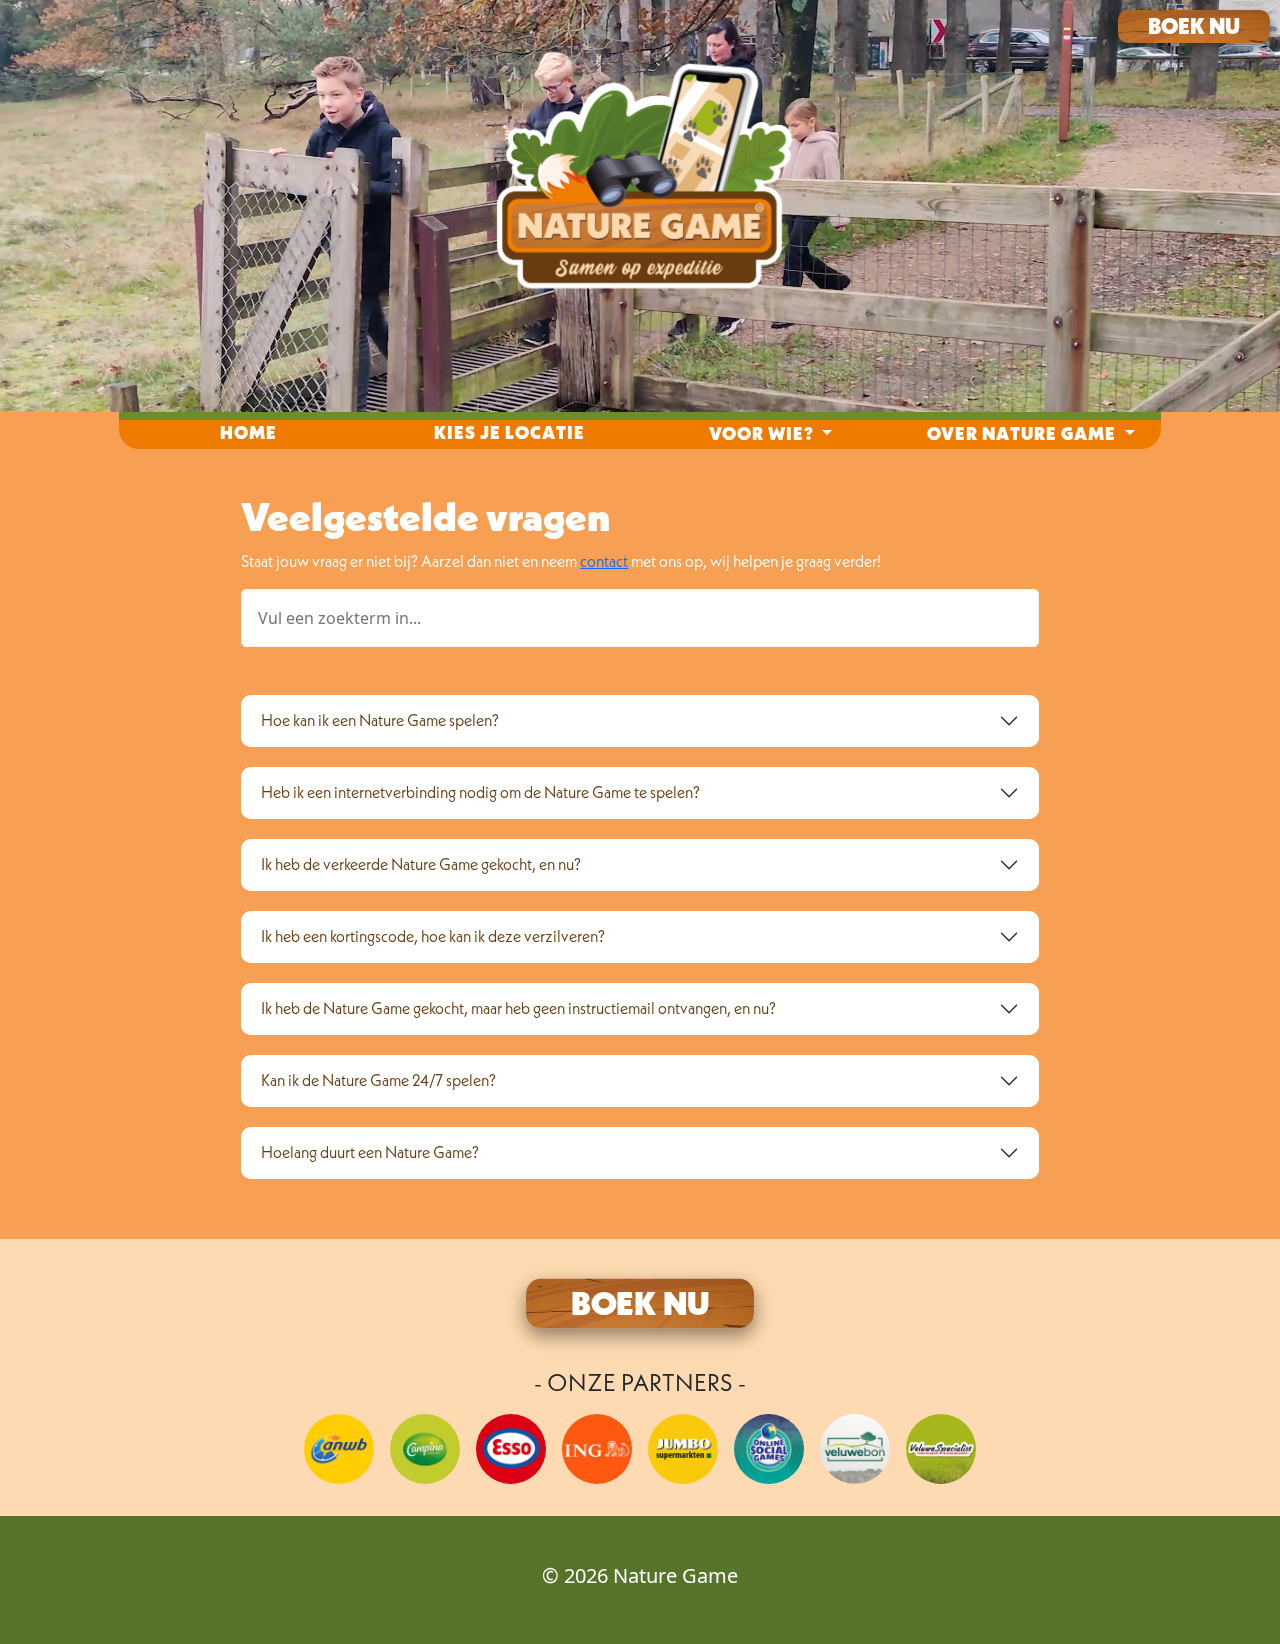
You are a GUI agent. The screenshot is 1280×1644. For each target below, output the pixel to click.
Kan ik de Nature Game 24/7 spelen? (378, 1080)
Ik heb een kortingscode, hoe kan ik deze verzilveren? (433, 936)
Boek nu (1194, 26)
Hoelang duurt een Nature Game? (370, 1152)
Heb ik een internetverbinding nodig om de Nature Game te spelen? (480, 792)
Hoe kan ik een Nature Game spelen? (380, 720)
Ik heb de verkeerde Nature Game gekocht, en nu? (421, 864)
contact (604, 561)
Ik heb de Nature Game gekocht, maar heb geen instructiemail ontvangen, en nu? (518, 1008)
